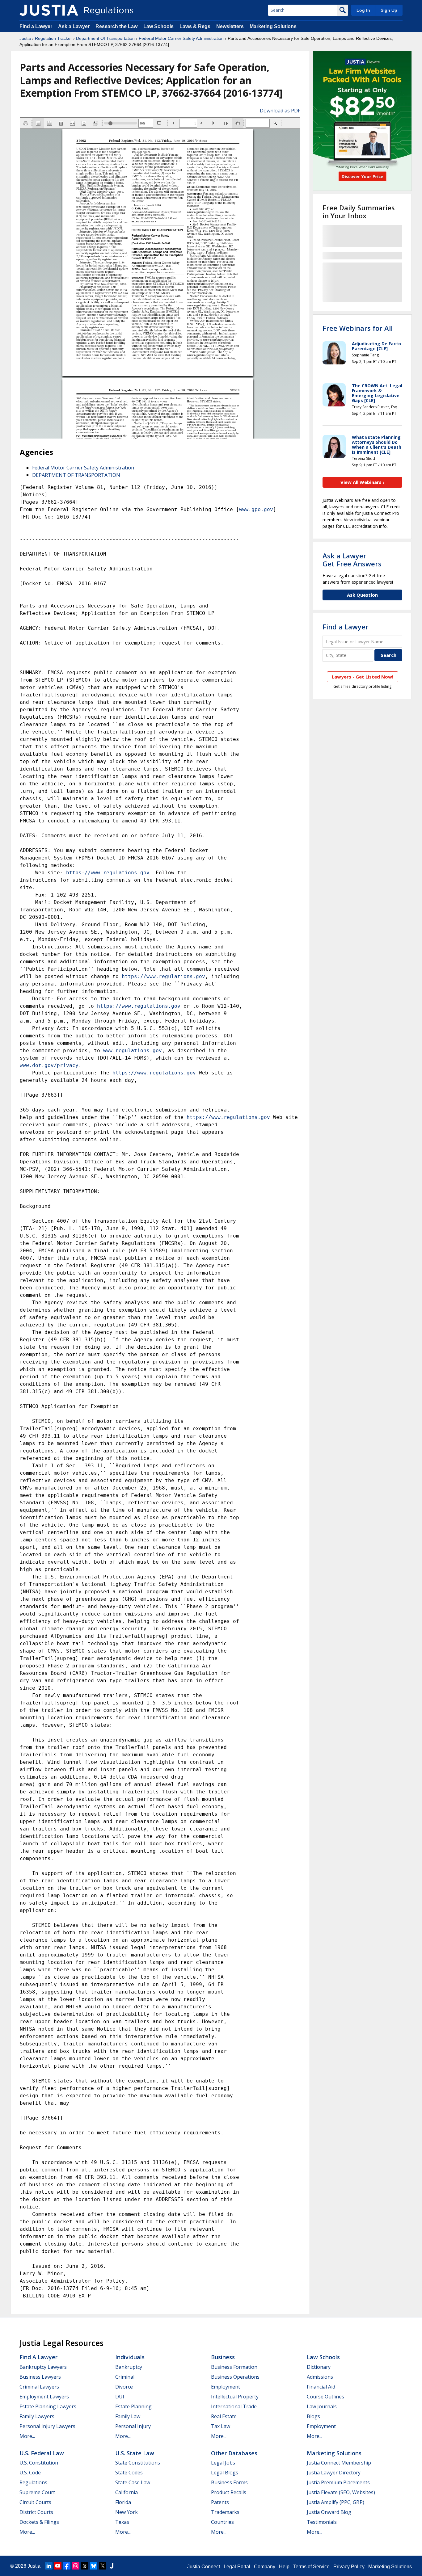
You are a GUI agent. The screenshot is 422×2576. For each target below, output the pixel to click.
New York (127, 2512)
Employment (226, 2387)
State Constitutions (138, 2463)
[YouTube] (58, 2566)
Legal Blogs (225, 2473)
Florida (123, 2502)
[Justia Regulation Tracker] (49, 10)
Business (223, 2357)
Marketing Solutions (273, 26)
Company (265, 2567)
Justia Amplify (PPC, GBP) (335, 2502)
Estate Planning (133, 2406)
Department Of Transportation (105, 38)
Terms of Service (311, 2567)
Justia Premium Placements (338, 2482)
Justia (25, 38)
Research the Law (116, 26)
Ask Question (362, 595)
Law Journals (322, 2406)
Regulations (33, 2482)
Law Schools (158, 26)
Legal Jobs (223, 2463)
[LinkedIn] (49, 2566)
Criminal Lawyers (39, 2387)
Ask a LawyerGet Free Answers (352, 560)
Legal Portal (237, 2567)
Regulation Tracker (53, 38)
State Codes (129, 2473)
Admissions (320, 2377)
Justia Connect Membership (339, 2463)
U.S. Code (30, 2473)
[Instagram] (76, 2566)
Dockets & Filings (39, 2522)
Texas (122, 2522)
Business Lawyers (40, 2377)
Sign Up (389, 10)
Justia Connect (204, 2567)
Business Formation (234, 2367)
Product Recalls (229, 2492)
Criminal (125, 2377)
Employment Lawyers (44, 2397)
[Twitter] (103, 2566)
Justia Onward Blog (329, 2512)
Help (284, 2567)
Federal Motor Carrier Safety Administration (181, 38)
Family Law (128, 2416)
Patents (220, 2502)
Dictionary (319, 2367)
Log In (363, 10)
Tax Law (221, 2426)
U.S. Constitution (39, 2463)
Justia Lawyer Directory (334, 2473)
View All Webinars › (363, 482)
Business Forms (229, 2482)
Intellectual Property (235, 2397)
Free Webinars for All (358, 328)
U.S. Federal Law (42, 2453)
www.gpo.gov (256, 509)
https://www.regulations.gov (108, 873)
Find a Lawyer (36, 26)
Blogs (313, 2416)
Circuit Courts (35, 2502)
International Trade (234, 2406)
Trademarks (225, 2512)
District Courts (36, 2512)
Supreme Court (37, 2492)
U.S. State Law (135, 2453)
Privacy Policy (349, 2567)
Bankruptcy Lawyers (43, 2367)
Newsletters (230, 26)
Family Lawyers (37, 2416)
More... (27, 2436)
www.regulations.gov (133, 1051)
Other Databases (234, 2453)
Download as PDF (280, 111)
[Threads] (85, 2566)
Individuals (130, 2357)
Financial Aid (321, 2387)
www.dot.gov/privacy (49, 1065)
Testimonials (322, 2522)
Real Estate (224, 2416)
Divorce (124, 2387)
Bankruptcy (129, 2367)
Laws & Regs (195, 26)
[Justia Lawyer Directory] (112, 2566)
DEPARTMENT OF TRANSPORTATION (76, 475)
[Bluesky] (94, 2566)
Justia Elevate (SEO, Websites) (341, 2492)
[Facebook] (67, 2566)
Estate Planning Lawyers (48, 2406)
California (127, 2492)
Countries (222, 2522)
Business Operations (235, 2377)
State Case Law (133, 2482)
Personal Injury (133, 2426)
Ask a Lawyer (74, 26)
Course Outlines (325, 2397)
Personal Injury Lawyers (47, 2426)
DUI (120, 2397)
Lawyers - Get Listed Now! (363, 677)
